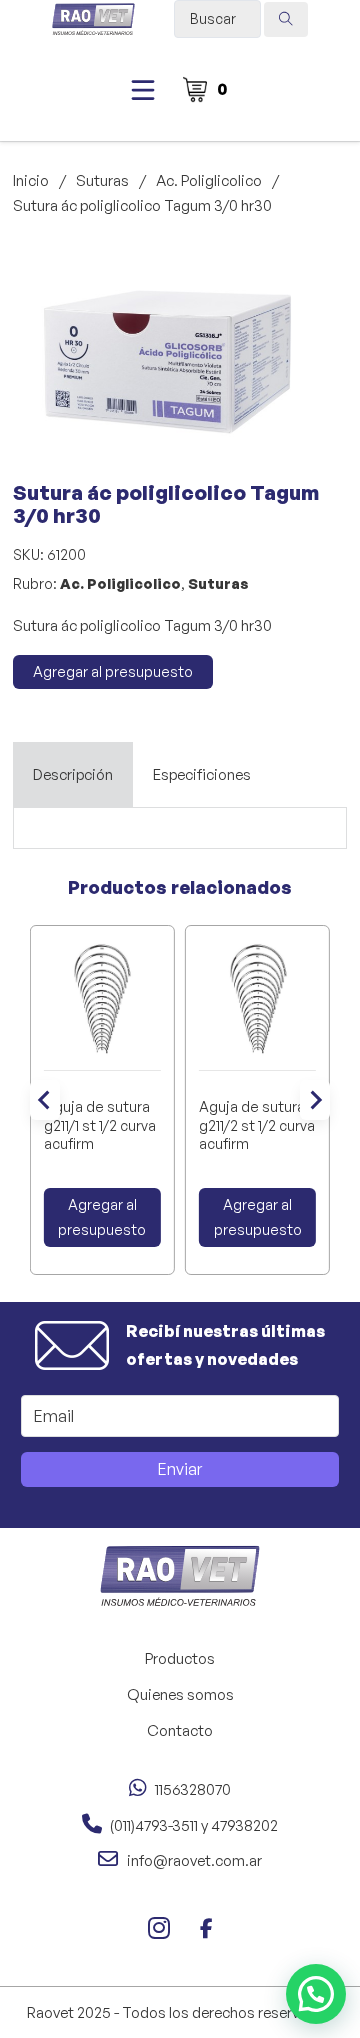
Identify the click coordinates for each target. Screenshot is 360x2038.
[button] (286, 272)
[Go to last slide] (45, 1100)
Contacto (180, 1730)
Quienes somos (180, 1694)
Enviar (180, 1469)
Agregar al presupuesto (113, 671)
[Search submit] (286, 19)
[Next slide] (315, 1100)
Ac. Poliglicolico (209, 180)
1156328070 (193, 1789)
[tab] (73, 775)
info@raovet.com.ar (194, 1860)
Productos (180, 1658)
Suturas (102, 180)
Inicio (31, 180)
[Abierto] (143, 90)
